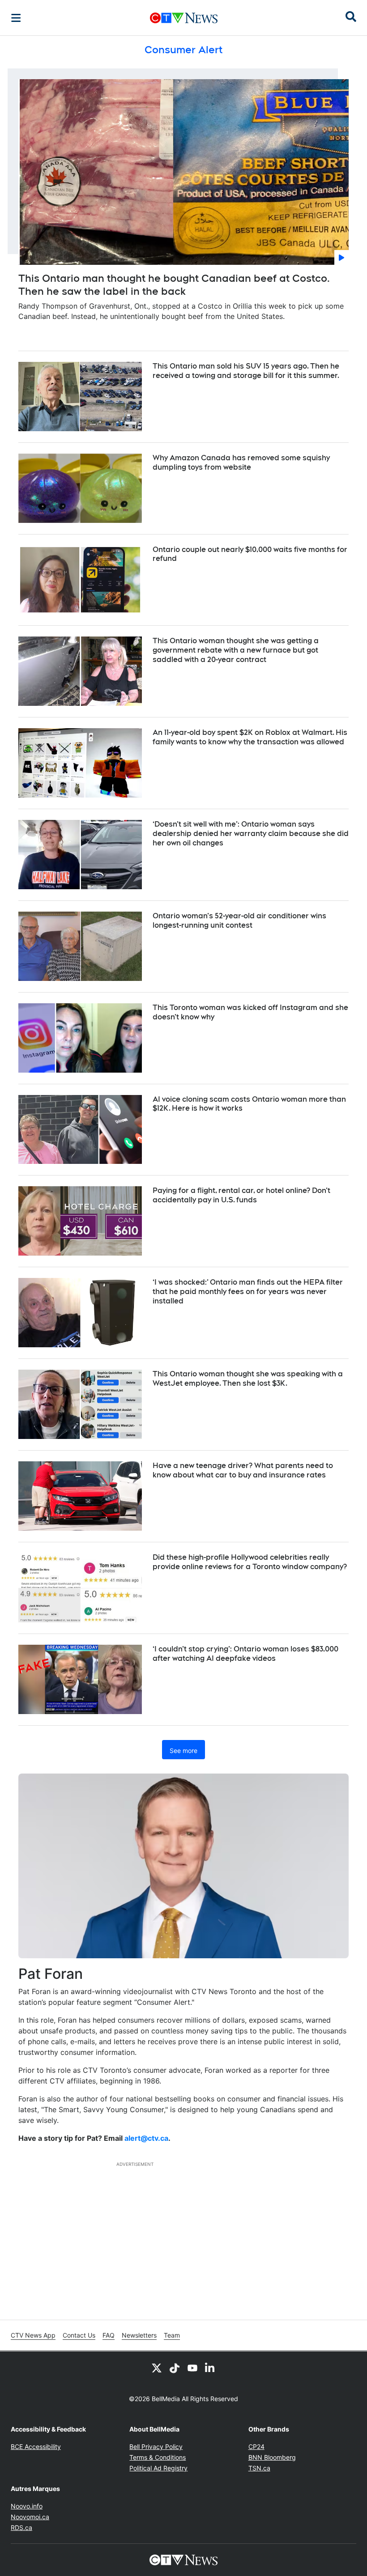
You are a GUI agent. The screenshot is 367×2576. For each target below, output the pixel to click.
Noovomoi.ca (30, 2517)
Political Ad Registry (158, 2468)
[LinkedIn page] (210, 2368)
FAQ (109, 2335)
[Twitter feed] (157, 2368)
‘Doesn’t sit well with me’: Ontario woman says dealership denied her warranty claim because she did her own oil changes (251, 834)
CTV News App (33, 2335)
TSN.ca (259, 2468)
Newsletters (139, 2335)
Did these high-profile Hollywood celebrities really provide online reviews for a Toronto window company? (250, 1562)
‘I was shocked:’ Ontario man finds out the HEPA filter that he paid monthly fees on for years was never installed (248, 1292)
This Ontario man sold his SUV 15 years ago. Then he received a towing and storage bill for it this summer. (246, 371)
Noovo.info (27, 2506)
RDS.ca (21, 2527)
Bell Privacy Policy (156, 2447)
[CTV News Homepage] (184, 18)
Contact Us (79, 2335)
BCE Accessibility (36, 2447)
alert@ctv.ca (146, 2138)
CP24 (256, 2447)
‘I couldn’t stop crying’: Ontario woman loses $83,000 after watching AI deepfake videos (245, 1654)
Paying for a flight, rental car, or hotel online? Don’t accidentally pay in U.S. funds (241, 1195)
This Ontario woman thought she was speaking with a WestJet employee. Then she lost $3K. (248, 1379)
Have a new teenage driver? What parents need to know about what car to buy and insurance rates (243, 1470)
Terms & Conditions (158, 2457)
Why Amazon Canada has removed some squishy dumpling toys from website (241, 463)
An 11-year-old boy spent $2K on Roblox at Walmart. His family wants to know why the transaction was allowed (250, 737)
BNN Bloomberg (272, 2457)
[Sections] (16, 18)
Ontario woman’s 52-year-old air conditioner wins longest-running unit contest (239, 921)
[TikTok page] (175, 2368)
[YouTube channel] (192, 2368)
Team (172, 2335)
